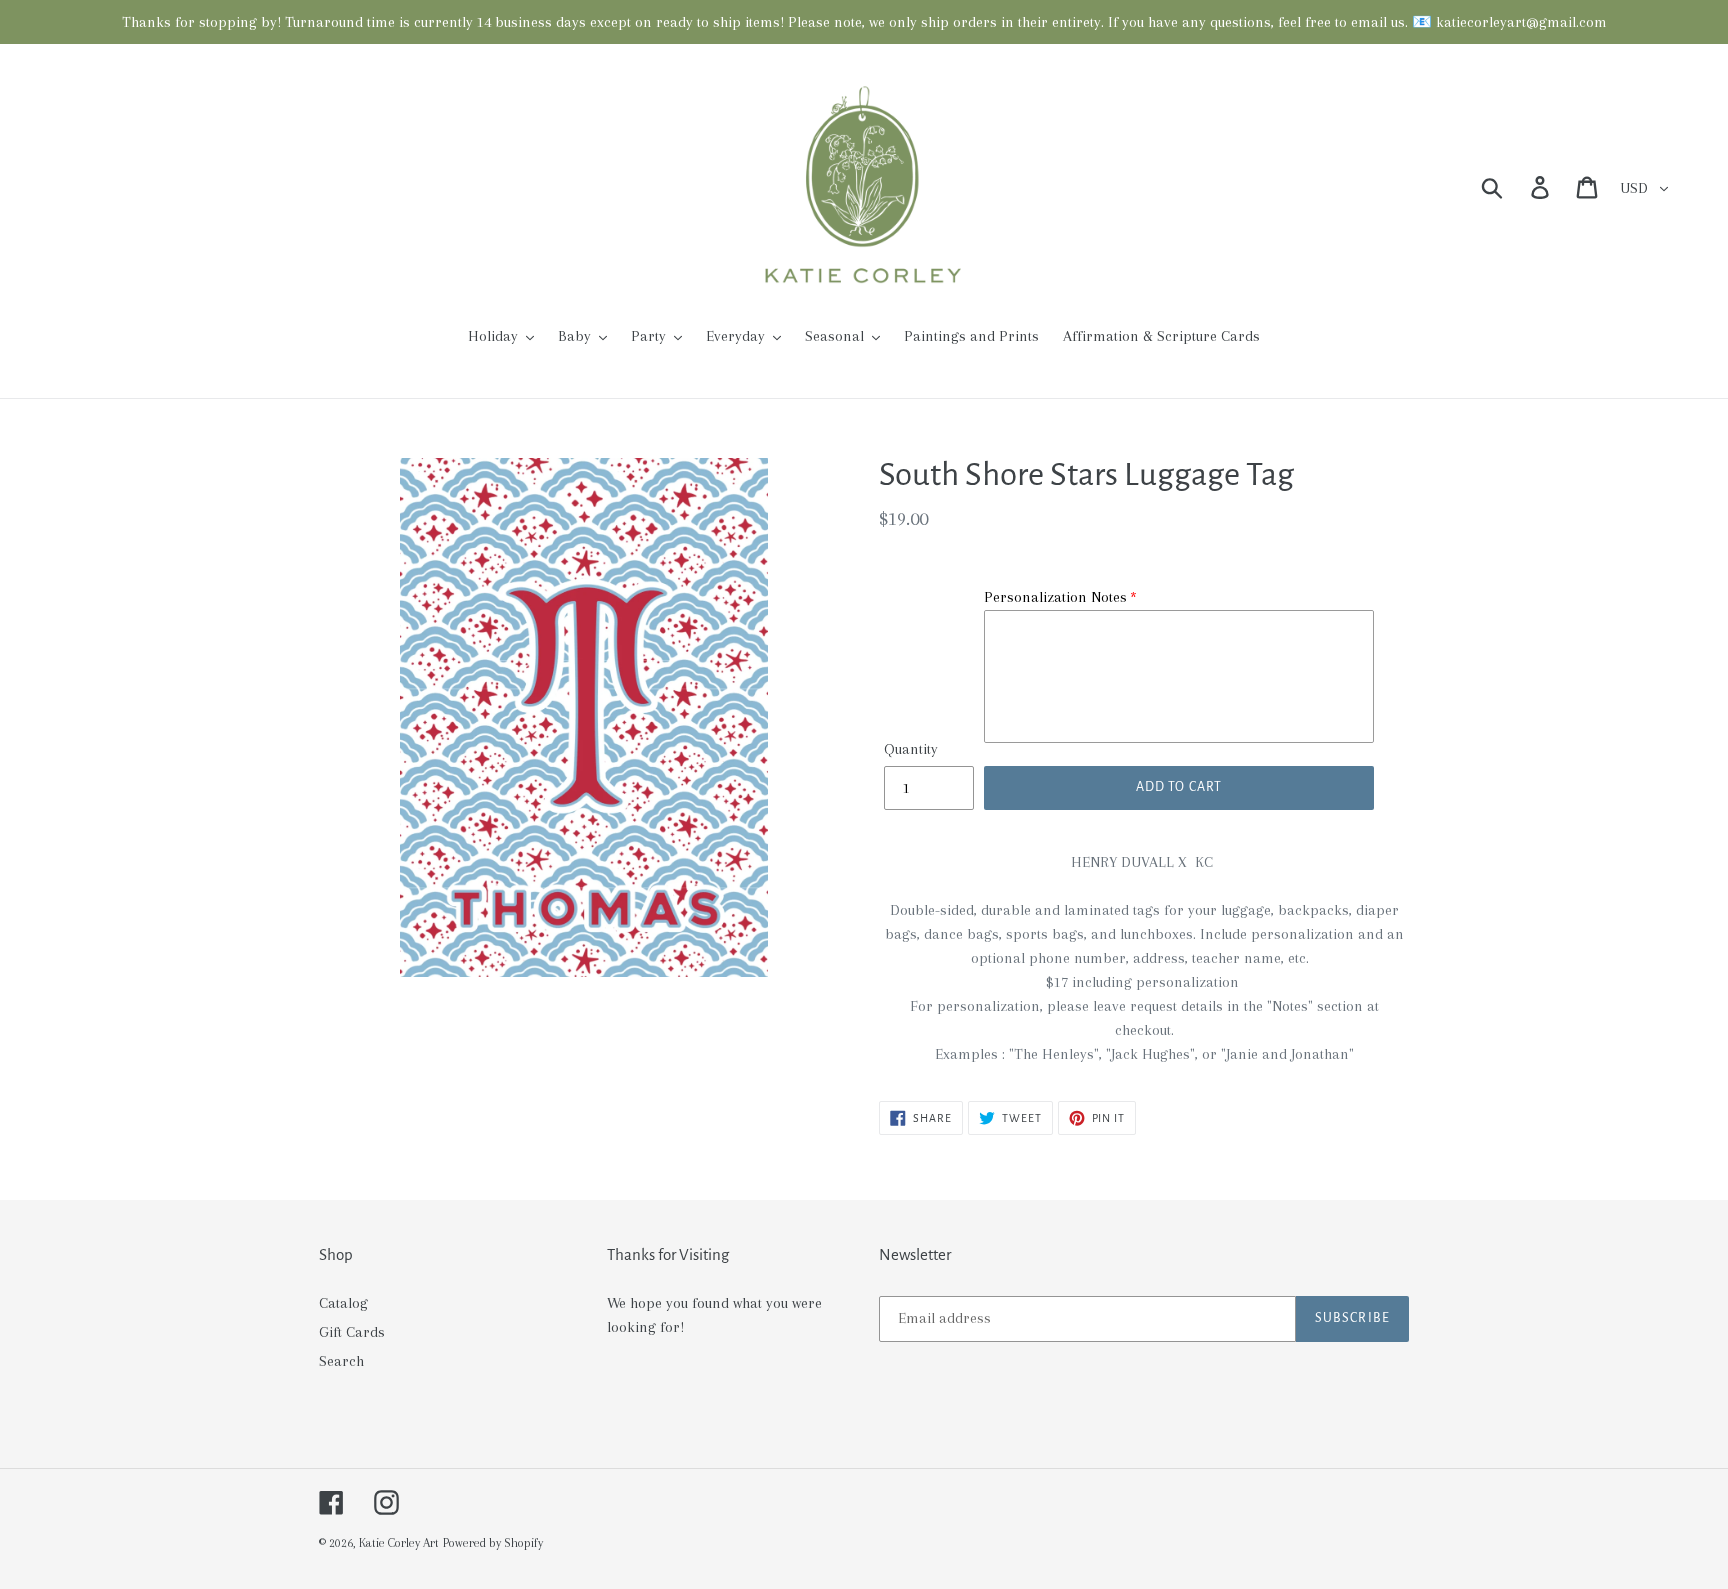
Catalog (343, 1303)
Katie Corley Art (399, 1543)
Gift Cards (352, 1332)
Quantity (911, 749)
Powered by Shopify (493, 1543)
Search (341, 1361)
